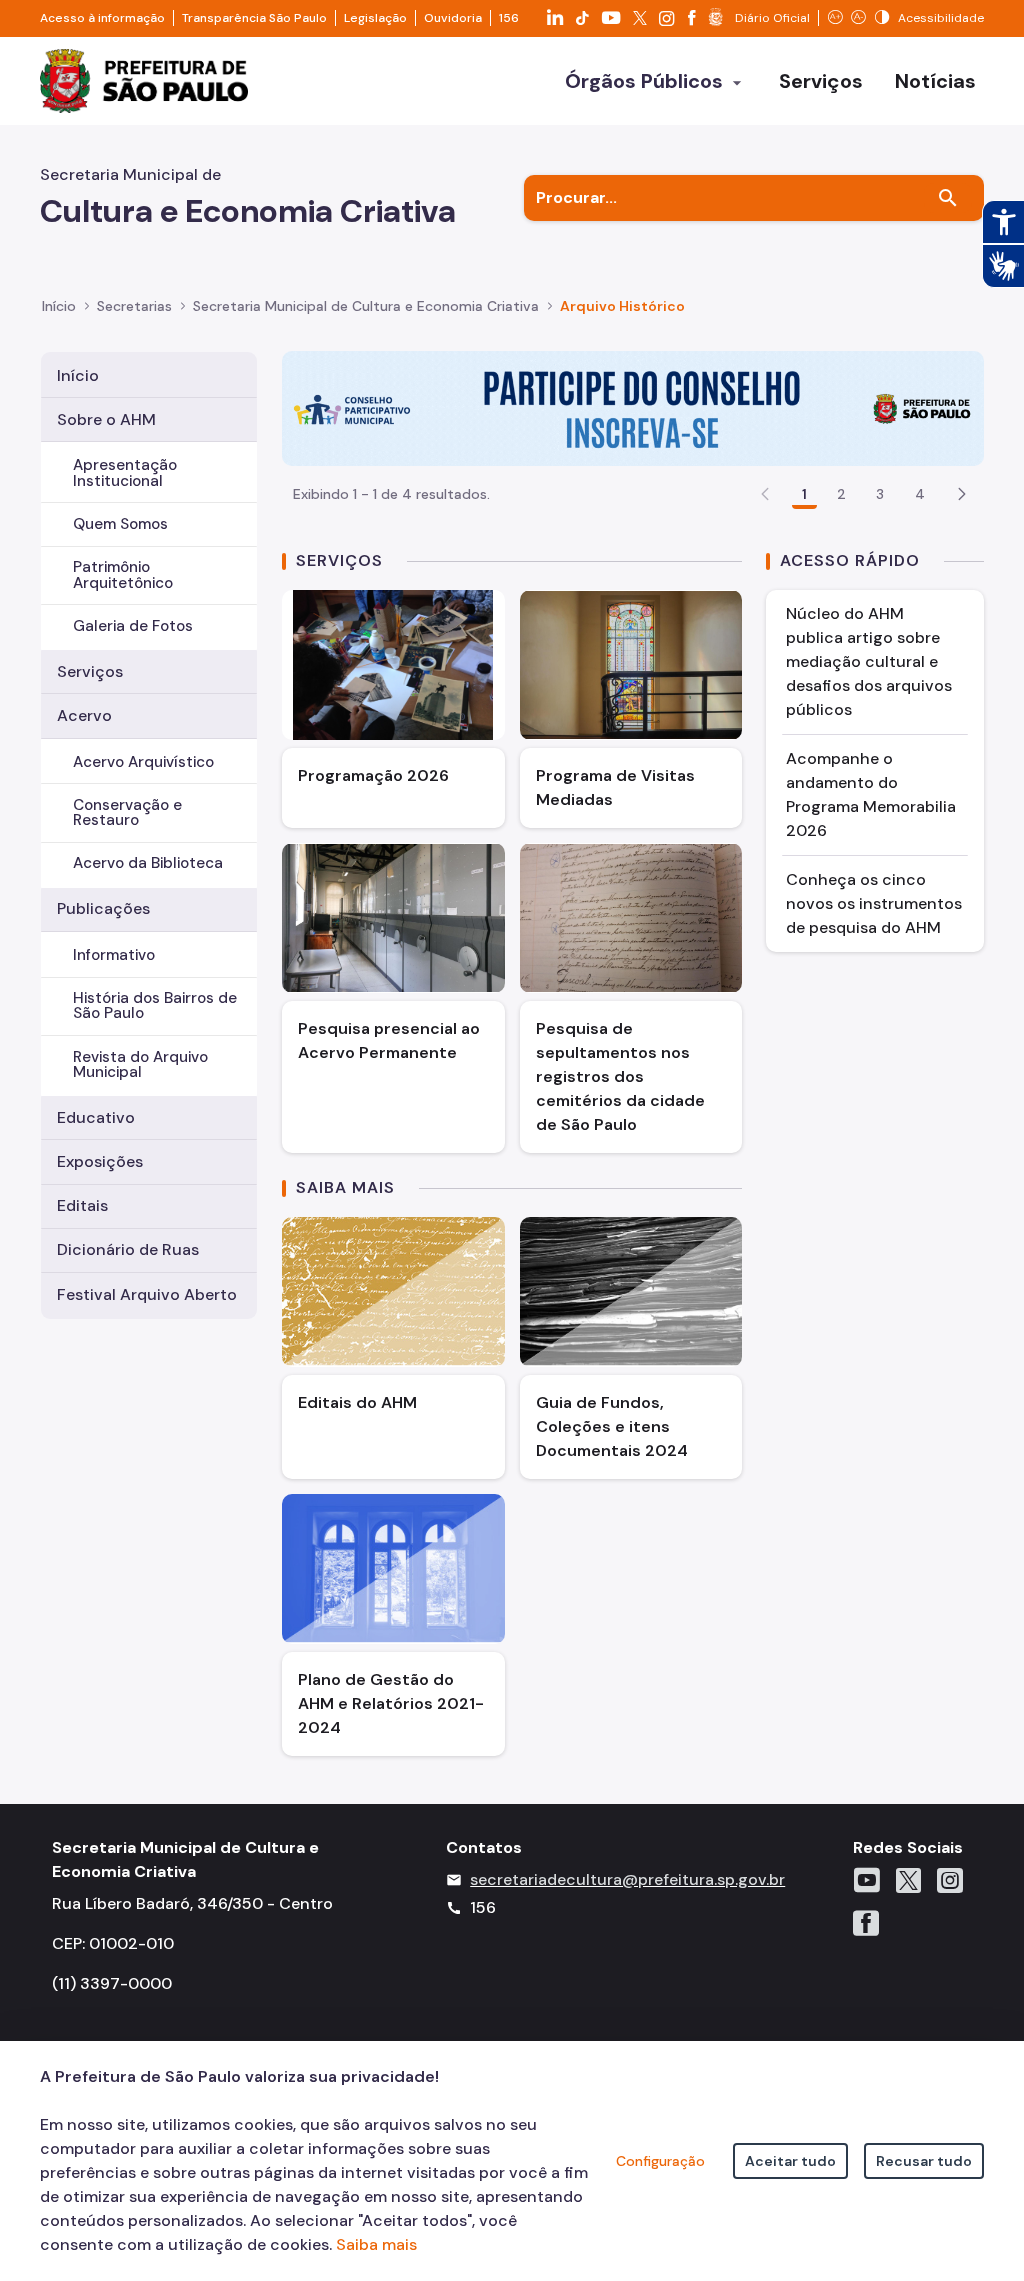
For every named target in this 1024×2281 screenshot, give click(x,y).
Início (59, 306)
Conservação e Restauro (127, 812)
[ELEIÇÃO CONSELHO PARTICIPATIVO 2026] (633, 406)
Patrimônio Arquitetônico (123, 574)
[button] (962, 494)
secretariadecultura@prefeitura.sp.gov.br (627, 1879)
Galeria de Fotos (133, 626)
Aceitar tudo (790, 2161)
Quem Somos (120, 524)
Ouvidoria (453, 18)
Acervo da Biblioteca (148, 863)
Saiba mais (376, 2244)
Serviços (90, 671)
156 (509, 18)
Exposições (100, 1161)
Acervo (84, 715)
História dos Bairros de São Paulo (155, 1005)
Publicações (103, 908)
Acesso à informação (102, 18)
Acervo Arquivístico (143, 762)
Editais (82, 1205)
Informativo (114, 955)
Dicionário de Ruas (128, 1249)
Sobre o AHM (106, 419)
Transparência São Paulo (254, 18)
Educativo (96, 1117)
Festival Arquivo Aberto (147, 1294)
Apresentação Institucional (125, 472)
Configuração (660, 2161)
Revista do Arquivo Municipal (140, 1064)
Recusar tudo (924, 2161)
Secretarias (134, 306)
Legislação (375, 18)
